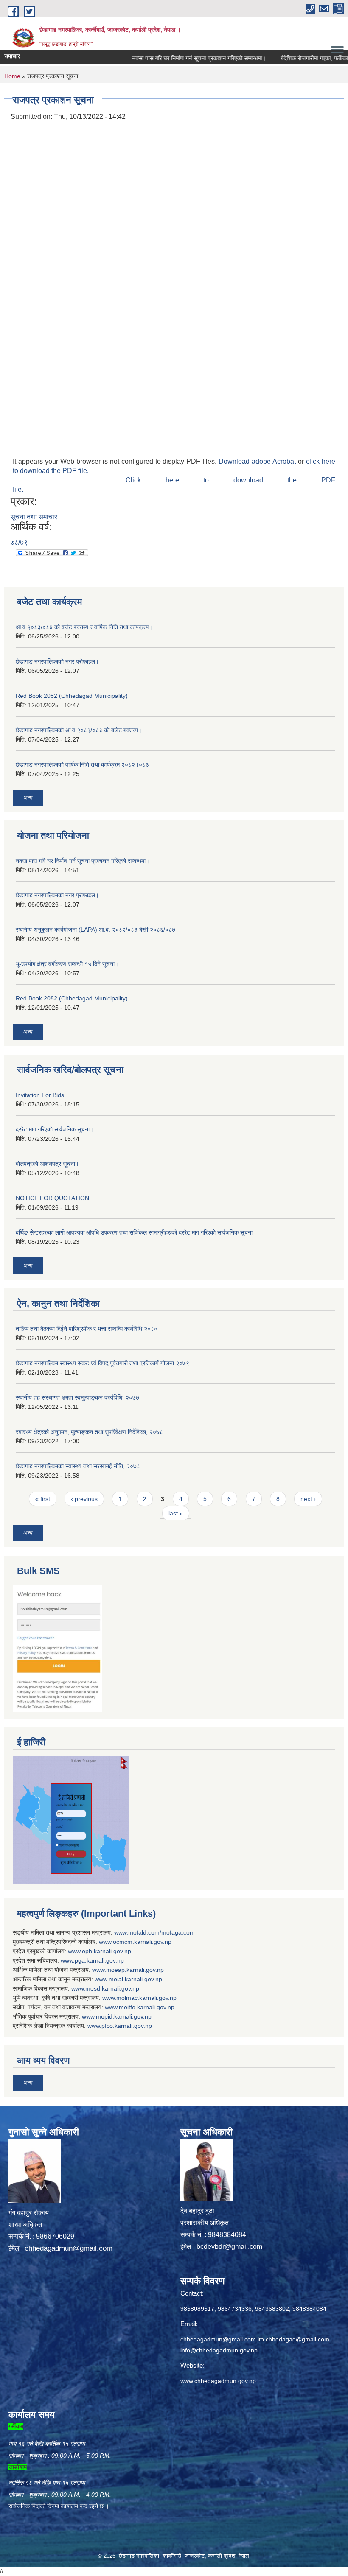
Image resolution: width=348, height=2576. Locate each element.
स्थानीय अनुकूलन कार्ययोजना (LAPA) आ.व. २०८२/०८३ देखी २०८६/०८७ (95, 930)
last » (176, 1513)
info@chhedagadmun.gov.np (219, 2350)
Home (12, 76)
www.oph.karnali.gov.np (100, 1951)
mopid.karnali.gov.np (124, 2016)
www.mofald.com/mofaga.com (154, 1932)
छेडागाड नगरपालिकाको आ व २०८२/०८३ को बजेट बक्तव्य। (79, 730)
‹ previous (84, 1499)
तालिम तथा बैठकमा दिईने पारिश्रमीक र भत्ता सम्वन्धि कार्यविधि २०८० (87, 1329)
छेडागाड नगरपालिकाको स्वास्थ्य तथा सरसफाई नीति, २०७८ (78, 1466)
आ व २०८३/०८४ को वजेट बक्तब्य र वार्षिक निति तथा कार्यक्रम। (84, 627)
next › (308, 1499)
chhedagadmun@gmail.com (69, 2248)
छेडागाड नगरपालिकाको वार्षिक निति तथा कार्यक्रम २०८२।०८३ (82, 764)
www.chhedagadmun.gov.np (218, 2381)
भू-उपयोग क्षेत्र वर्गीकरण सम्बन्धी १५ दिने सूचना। (67, 964)
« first (43, 1499)
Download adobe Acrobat (258, 461)
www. (68, 1960)
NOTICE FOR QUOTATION (52, 1198)
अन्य (28, 798)
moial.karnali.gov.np (135, 1979)
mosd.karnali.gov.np (112, 1988)
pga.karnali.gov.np (99, 1960)
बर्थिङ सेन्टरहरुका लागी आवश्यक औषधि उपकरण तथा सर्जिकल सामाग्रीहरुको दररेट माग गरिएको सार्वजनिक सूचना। (136, 1232)
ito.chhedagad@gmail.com (293, 2339)
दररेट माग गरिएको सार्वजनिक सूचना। (55, 1129)
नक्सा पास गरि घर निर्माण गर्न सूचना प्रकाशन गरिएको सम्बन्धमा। (173, 58)
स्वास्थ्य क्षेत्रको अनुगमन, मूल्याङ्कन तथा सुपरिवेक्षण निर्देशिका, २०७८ (89, 1432)
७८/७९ (19, 542)
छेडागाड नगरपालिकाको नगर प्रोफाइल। (57, 661)
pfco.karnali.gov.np (127, 2026)
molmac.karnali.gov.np (146, 1998)
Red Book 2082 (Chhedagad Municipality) (72, 696)
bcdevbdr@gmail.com (229, 2247)
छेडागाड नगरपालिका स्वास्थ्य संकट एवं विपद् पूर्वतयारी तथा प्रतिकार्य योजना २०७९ (102, 1363)
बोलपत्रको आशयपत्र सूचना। (47, 1164)
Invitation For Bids (40, 1095)
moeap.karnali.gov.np (135, 1970)
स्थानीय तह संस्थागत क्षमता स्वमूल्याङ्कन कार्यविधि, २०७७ (77, 1397)
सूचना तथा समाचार (34, 517)
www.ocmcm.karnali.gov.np (135, 1942)
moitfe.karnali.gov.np (147, 2007)
